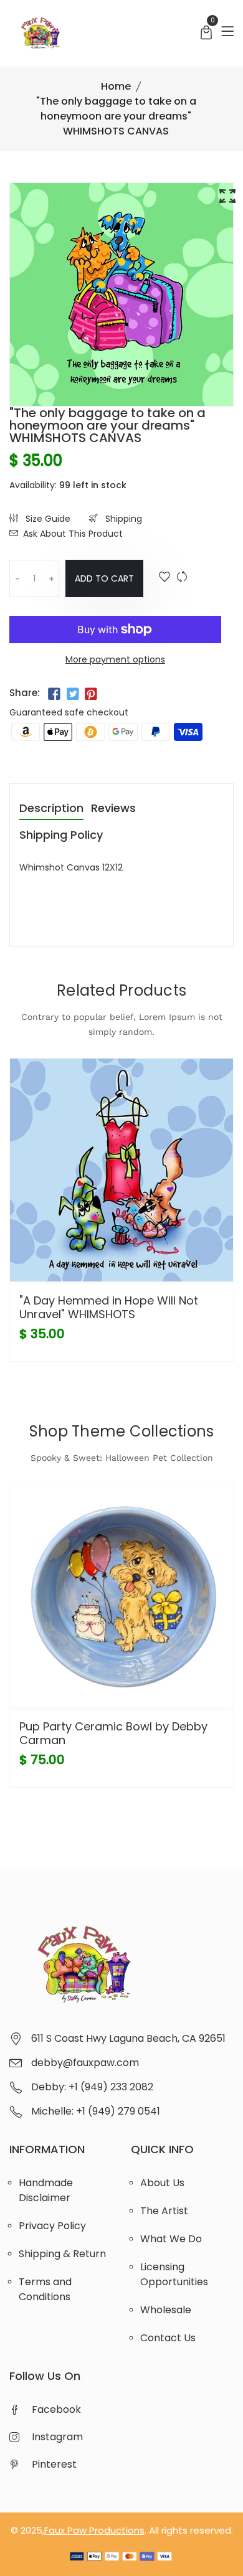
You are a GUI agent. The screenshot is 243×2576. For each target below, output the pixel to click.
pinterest (54, 2464)
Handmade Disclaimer (46, 2190)
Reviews (113, 809)
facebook (56, 2409)
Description (51, 809)
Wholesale (166, 2310)
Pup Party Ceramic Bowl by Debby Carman (113, 1733)
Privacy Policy (52, 2226)
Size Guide (47, 519)
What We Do (171, 2239)
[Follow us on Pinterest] (91, 694)
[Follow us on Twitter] (72, 694)
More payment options (115, 659)
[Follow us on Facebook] (54, 694)
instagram (57, 2437)
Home (116, 86)
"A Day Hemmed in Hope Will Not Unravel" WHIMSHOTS (109, 1307)
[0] (206, 34)
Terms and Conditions (45, 2289)
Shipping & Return (62, 2254)
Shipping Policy (61, 836)
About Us (162, 2183)
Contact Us (168, 2338)
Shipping (122, 519)
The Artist (164, 2211)
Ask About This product (73, 534)
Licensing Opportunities (174, 2274)
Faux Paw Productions (94, 2530)
